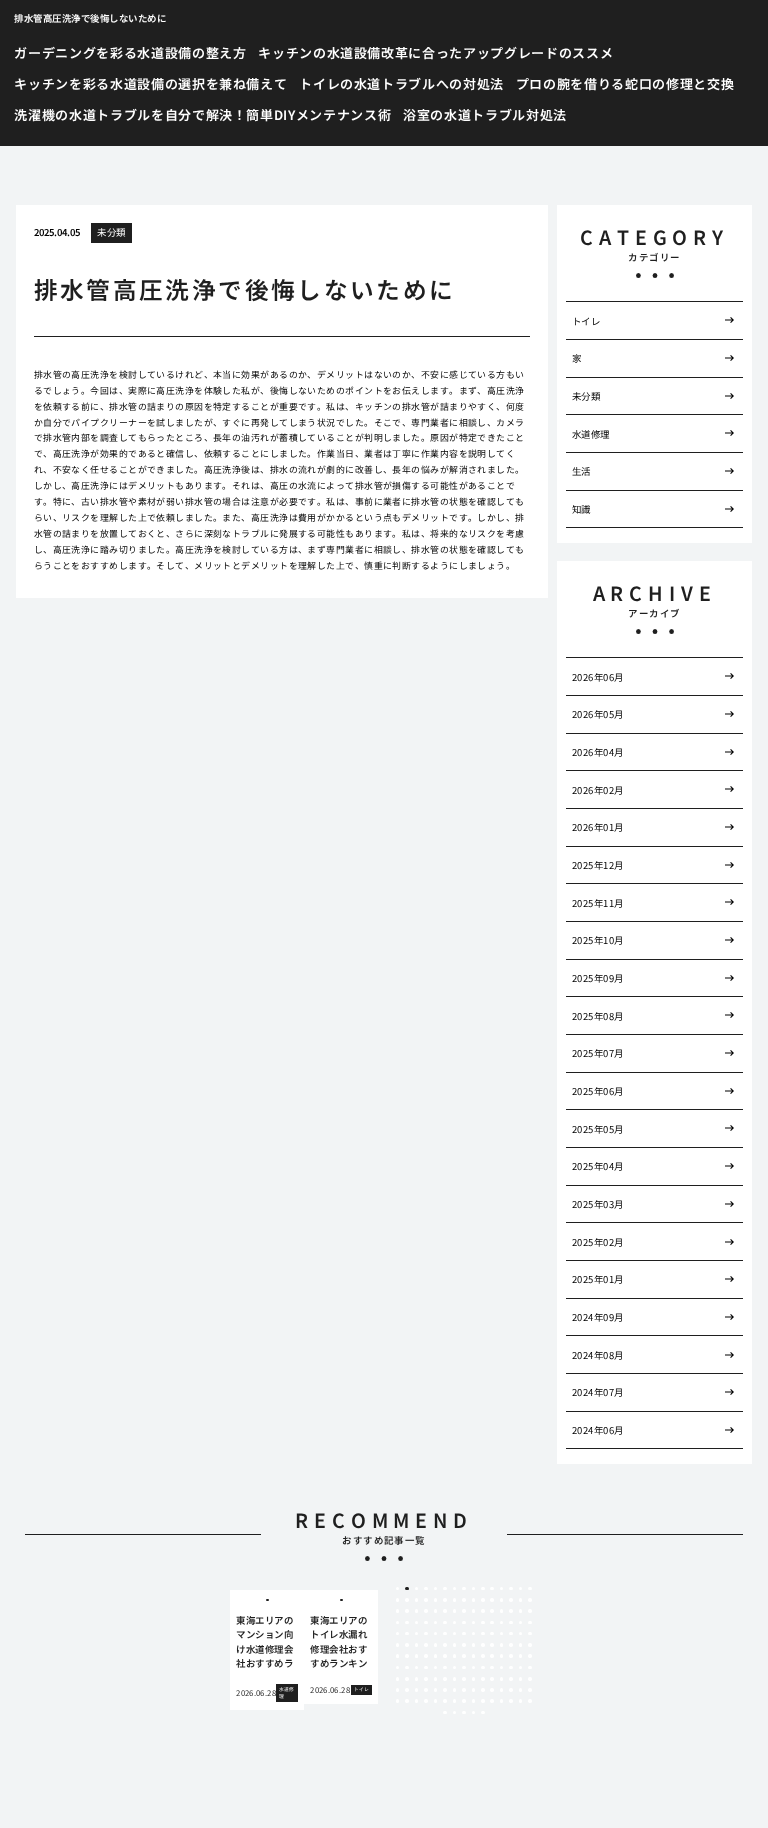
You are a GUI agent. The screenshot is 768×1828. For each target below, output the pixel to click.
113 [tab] (464, 1668)
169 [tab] (474, 1713)
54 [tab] (474, 1623)
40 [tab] (483, 1611)
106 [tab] (398, 1668)
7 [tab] (454, 1589)
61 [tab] (398, 1634)
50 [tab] (436, 1623)
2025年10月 (598, 940)
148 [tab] (511, 1690)
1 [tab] (397, 1589)
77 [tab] (407, 1645)
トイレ (586, 321)
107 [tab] (407, 1668)
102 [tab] (502, 1656)
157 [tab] (455, 1701)
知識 (581, 509)
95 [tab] (436, 1656)
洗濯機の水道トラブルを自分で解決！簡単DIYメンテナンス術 (202, 114)
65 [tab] (436, 1634)
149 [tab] (521, 1690)
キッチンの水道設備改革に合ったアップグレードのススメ (435, 52)
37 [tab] (455, 1611)
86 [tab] (492, 1645)
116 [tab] (492, 1668)
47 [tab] (407, 1623)
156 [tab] (445, 1701)
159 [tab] (474, 1701)
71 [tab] (492, 1634)
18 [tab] (417, 1600)
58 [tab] (511, 1623)
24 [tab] (474, 1600)
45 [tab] (530, 1611)
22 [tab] (455, 1600)
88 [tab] (511, 1645)
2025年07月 (598, 1053)
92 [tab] (407, 1656)
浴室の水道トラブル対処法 (485, 114)
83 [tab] (464, 1645)
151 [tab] (398, 1701)
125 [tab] (436, 1679)
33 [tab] (417, 1611)
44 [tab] (521, 1611)
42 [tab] (502, 1611)
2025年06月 (598, 1091)
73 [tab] (511, 1634)
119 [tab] (521, 1668)
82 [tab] (455, 1645)
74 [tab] (521, 1634)
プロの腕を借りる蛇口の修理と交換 (625, 83)
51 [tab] (445, 1623)
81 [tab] (445, 1645)
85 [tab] (483, 1645)
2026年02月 (598, 790)
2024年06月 (598, 1430)
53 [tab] (464, 1623)
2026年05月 (598, 714)
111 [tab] (445, 1668)
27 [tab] (502, 1600)
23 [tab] (464, 1600)
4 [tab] (426, 1589)
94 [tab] (426, 1656)
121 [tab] (398, 1679)
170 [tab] (483, 1713)
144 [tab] (474, 1690)
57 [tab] (502, 1623)
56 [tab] (492, 1623)
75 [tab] (530, 1634)
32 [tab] (407, 1611)
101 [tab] (492, 1656)
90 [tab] (530, 1645)
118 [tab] (511, 1668)
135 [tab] (530, 1679)
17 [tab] (407, 1600)
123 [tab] (417, 1679)
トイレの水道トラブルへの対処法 (401, 83)
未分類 (111, 232)
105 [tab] (530, 1656)
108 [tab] (417, 1668)
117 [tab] (502, 1668)
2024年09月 (598, 1317)
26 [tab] (492, 1600)
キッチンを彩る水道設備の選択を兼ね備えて (150, 83)
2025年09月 (598, 978)
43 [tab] (511, 1611)
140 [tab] (436, 1690)
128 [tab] (464, 1679)
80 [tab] (436, 1645)
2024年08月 (598, 1355)
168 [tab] (464, 1713)
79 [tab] (426, 1645)
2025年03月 (598, 1204)
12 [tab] (502, 1589)
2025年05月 (598, 1129)
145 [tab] (483, 1690)
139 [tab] (426, 1690)
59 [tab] (521, 1623)
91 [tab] (398, 1656)
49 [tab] (426, 1623)
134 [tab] (521, 1679)
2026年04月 (598, 752)
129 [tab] (474, 1679)
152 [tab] (407, 1701)
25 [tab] (483, 1600)
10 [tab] (483, 1589)
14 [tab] (521, 1589)
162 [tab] (502, 1701)
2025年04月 (598, 1166)
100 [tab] (483, 1656)
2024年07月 (598, 1392)
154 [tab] (426, 1701)
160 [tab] (483, 1701)
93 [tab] (417, 1656)
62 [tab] (407, 1634)
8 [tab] (463, 1589)
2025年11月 (598, 903)
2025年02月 (598, 1242)
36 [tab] (445, 1611)
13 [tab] (511, 1589)
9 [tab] (473, 1589)
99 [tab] (474, 1656)
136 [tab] (398, 1690)
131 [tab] (492, 1679)
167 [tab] (455, 1713)
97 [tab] (455, 1656)
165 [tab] (530, 1701)
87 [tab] (502, 1645)
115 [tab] (483, 1668)
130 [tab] (483, 1679)
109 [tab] (426, 1668)
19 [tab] (426, 1600)
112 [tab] (455, 1668)
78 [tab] (417, 1645)
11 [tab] (492, 1589)
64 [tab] (426, 1634)
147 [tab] (502, 1690)
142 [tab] (455, 1690)
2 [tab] (407, 1589)
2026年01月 (598, 827)
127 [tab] (455, 1679)
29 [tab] (521, 1600)
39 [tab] (474, 1611)
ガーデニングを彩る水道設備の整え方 (130, 52)
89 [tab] (521, 1645)
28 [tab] (511, 1600)
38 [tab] (464, 1611)
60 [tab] (530, 1623)
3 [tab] (416, 1589)
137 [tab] (407, 1690)
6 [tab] (444, 1589)
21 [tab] (445, 1600)
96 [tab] (445, 1656)
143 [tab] (464, 1690)
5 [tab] (435, 1589)
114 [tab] (474, 1668)
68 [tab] (464, 1634)
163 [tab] (511, 1701)
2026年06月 (598, 677)
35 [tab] (436, 1611)
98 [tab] (464, 1656)
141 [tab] (445, 1690)
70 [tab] (483, 1634)
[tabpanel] (267, 1650)
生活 (581, 471)
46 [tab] (398, 1623)
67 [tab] (455, 1634)
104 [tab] (521, 1656)
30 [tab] (530, 1600)
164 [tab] (521, 1701)
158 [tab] (464, 1701)
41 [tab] (492, 1611)
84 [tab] (474, 1645)
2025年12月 (598, 865)
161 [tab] (492, 1701)
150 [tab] (530, 1690)
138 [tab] (417, 1690)
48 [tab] (417, 1623)
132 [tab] (502, 1679)
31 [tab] (398, 1611)
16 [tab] (398, 1600)
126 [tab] (445, 1679)
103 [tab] (511, 1656)
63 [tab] (417, 1634)
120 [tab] (530, 1668)
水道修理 (591, 434)
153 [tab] (417, 1701)
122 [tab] (407, 1679)
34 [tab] (426, 1611)
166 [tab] (445, 1713)
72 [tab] (502, 1634)
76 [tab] (398, 1645)
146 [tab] (492, 1690)
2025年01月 (598, 1279)
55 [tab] (483, 1623)
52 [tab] (455, 1623)
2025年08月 (598, 1016)
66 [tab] (445, 1634)
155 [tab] (436, 1701)
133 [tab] (511, 1679)
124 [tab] (426, 1679)
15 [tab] (530, 1589)
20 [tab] (436, 1600)
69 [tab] (474, 1634)
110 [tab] (436, 1668)
